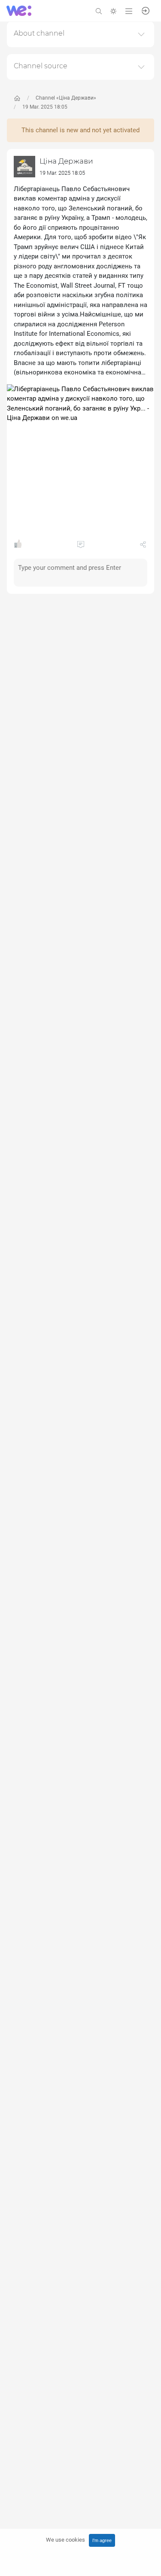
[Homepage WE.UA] (17, 98)
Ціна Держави (66, 161)
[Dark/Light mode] (113, 11)
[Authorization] (146, 10)
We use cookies (65, 2540)
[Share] (143, 546)
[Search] (99, 11)
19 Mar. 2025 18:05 (45, 107)
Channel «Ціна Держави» (66, 98)
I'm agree (102, 2540)
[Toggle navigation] (129, 11)
